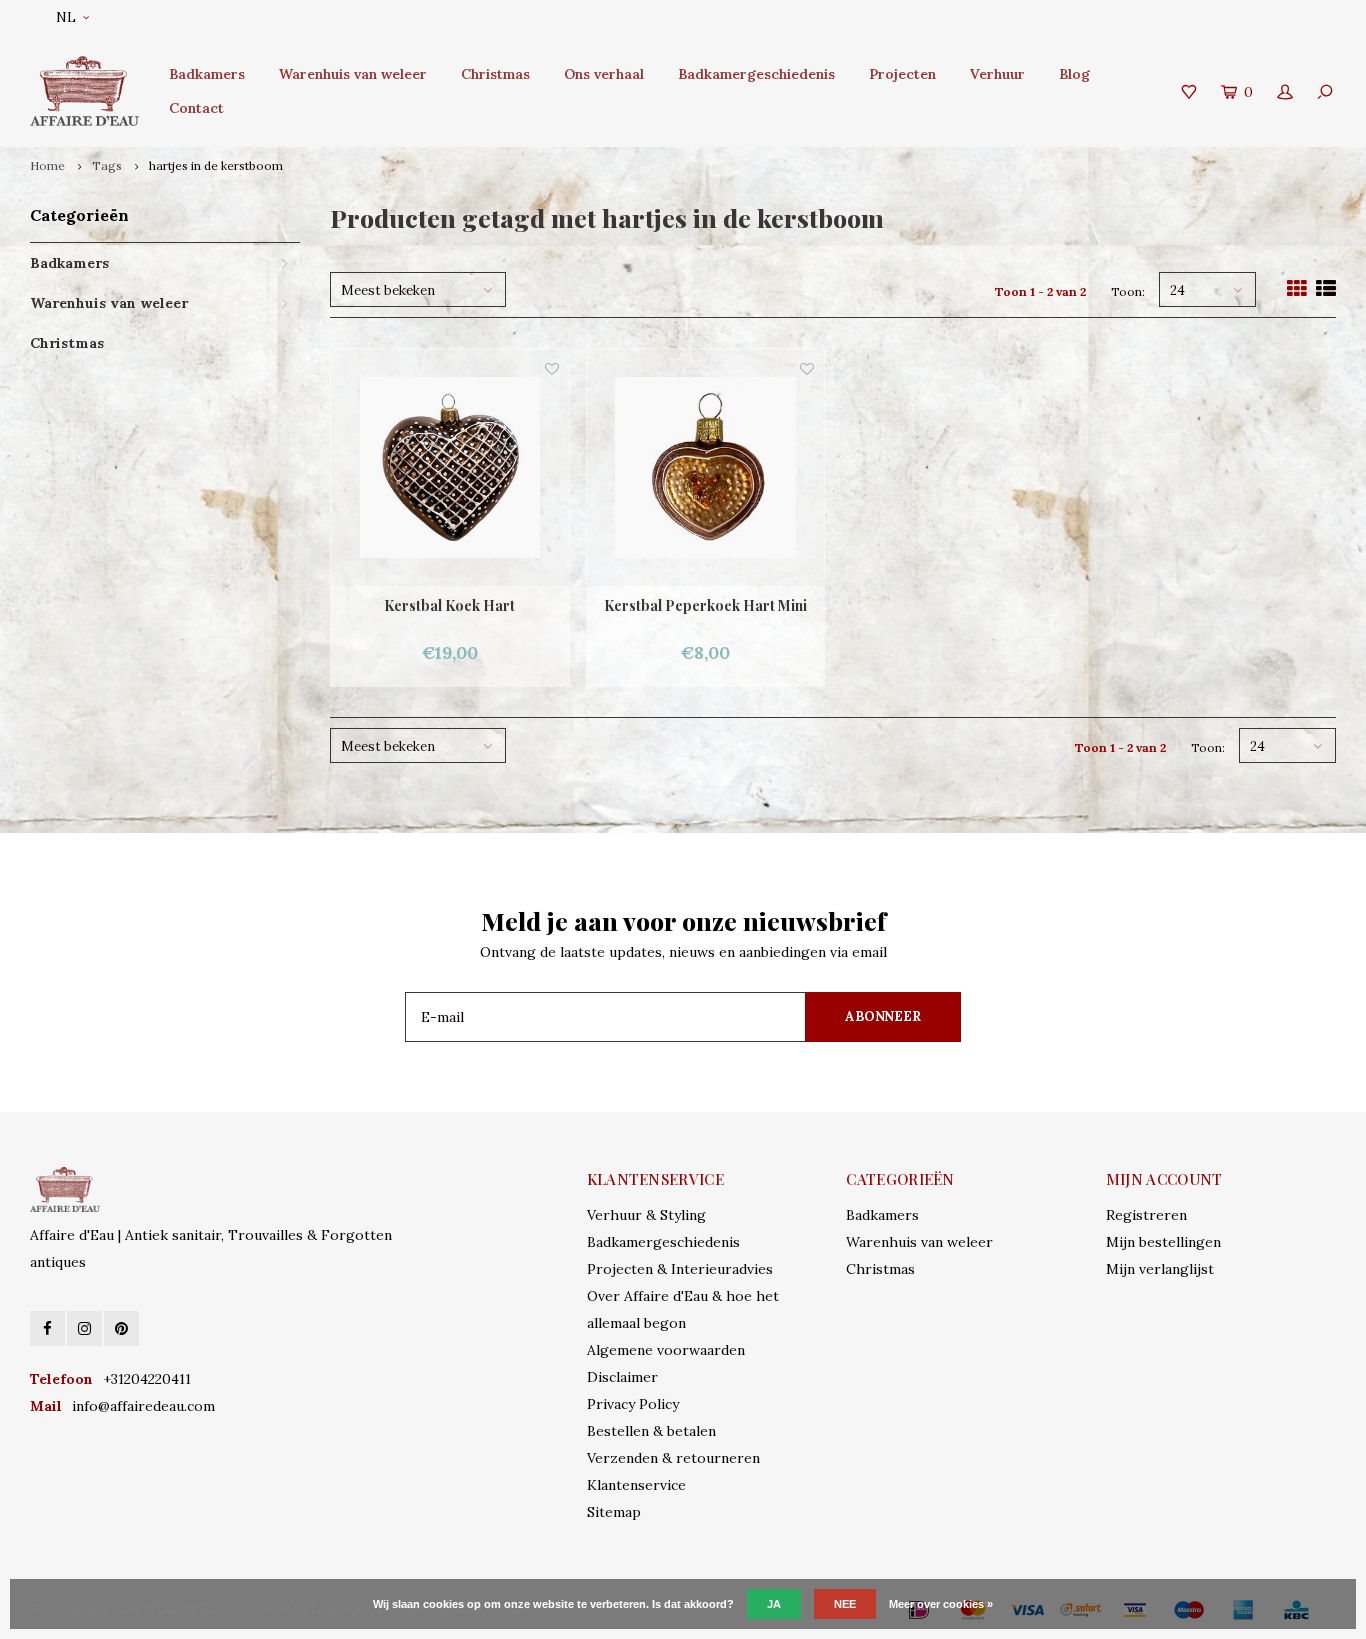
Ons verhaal (604, 74)
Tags (107, 165)
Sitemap (614, 1512)
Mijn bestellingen (1163, 1242)
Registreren (1146, 1215)
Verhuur (997, 74)
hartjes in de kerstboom (216, 165)
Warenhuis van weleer (353, 74)
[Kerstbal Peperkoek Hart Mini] (706, 468)
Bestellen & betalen (651, 1431)
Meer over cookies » (941, 1604)
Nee (845, 1604)
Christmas (495, 74)
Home (47, 165)
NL (66, 17)
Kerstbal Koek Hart (449, 605)
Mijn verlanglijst (1160, 1269)
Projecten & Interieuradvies (680, 1269)
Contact (196, 108)
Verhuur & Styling (646, 1215)
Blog (1074, 74)
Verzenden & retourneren (673, 1458)
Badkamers (207, 74)
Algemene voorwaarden (666, 1350)
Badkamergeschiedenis (756, 74)
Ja (774, 1604)
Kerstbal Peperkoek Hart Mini (705, 605)
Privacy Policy (633, 1404)
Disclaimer (622, 1377)
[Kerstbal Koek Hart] (450, 468)
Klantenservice (636, 1485)
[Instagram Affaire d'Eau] (84, 1328)
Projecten (902, 74)
